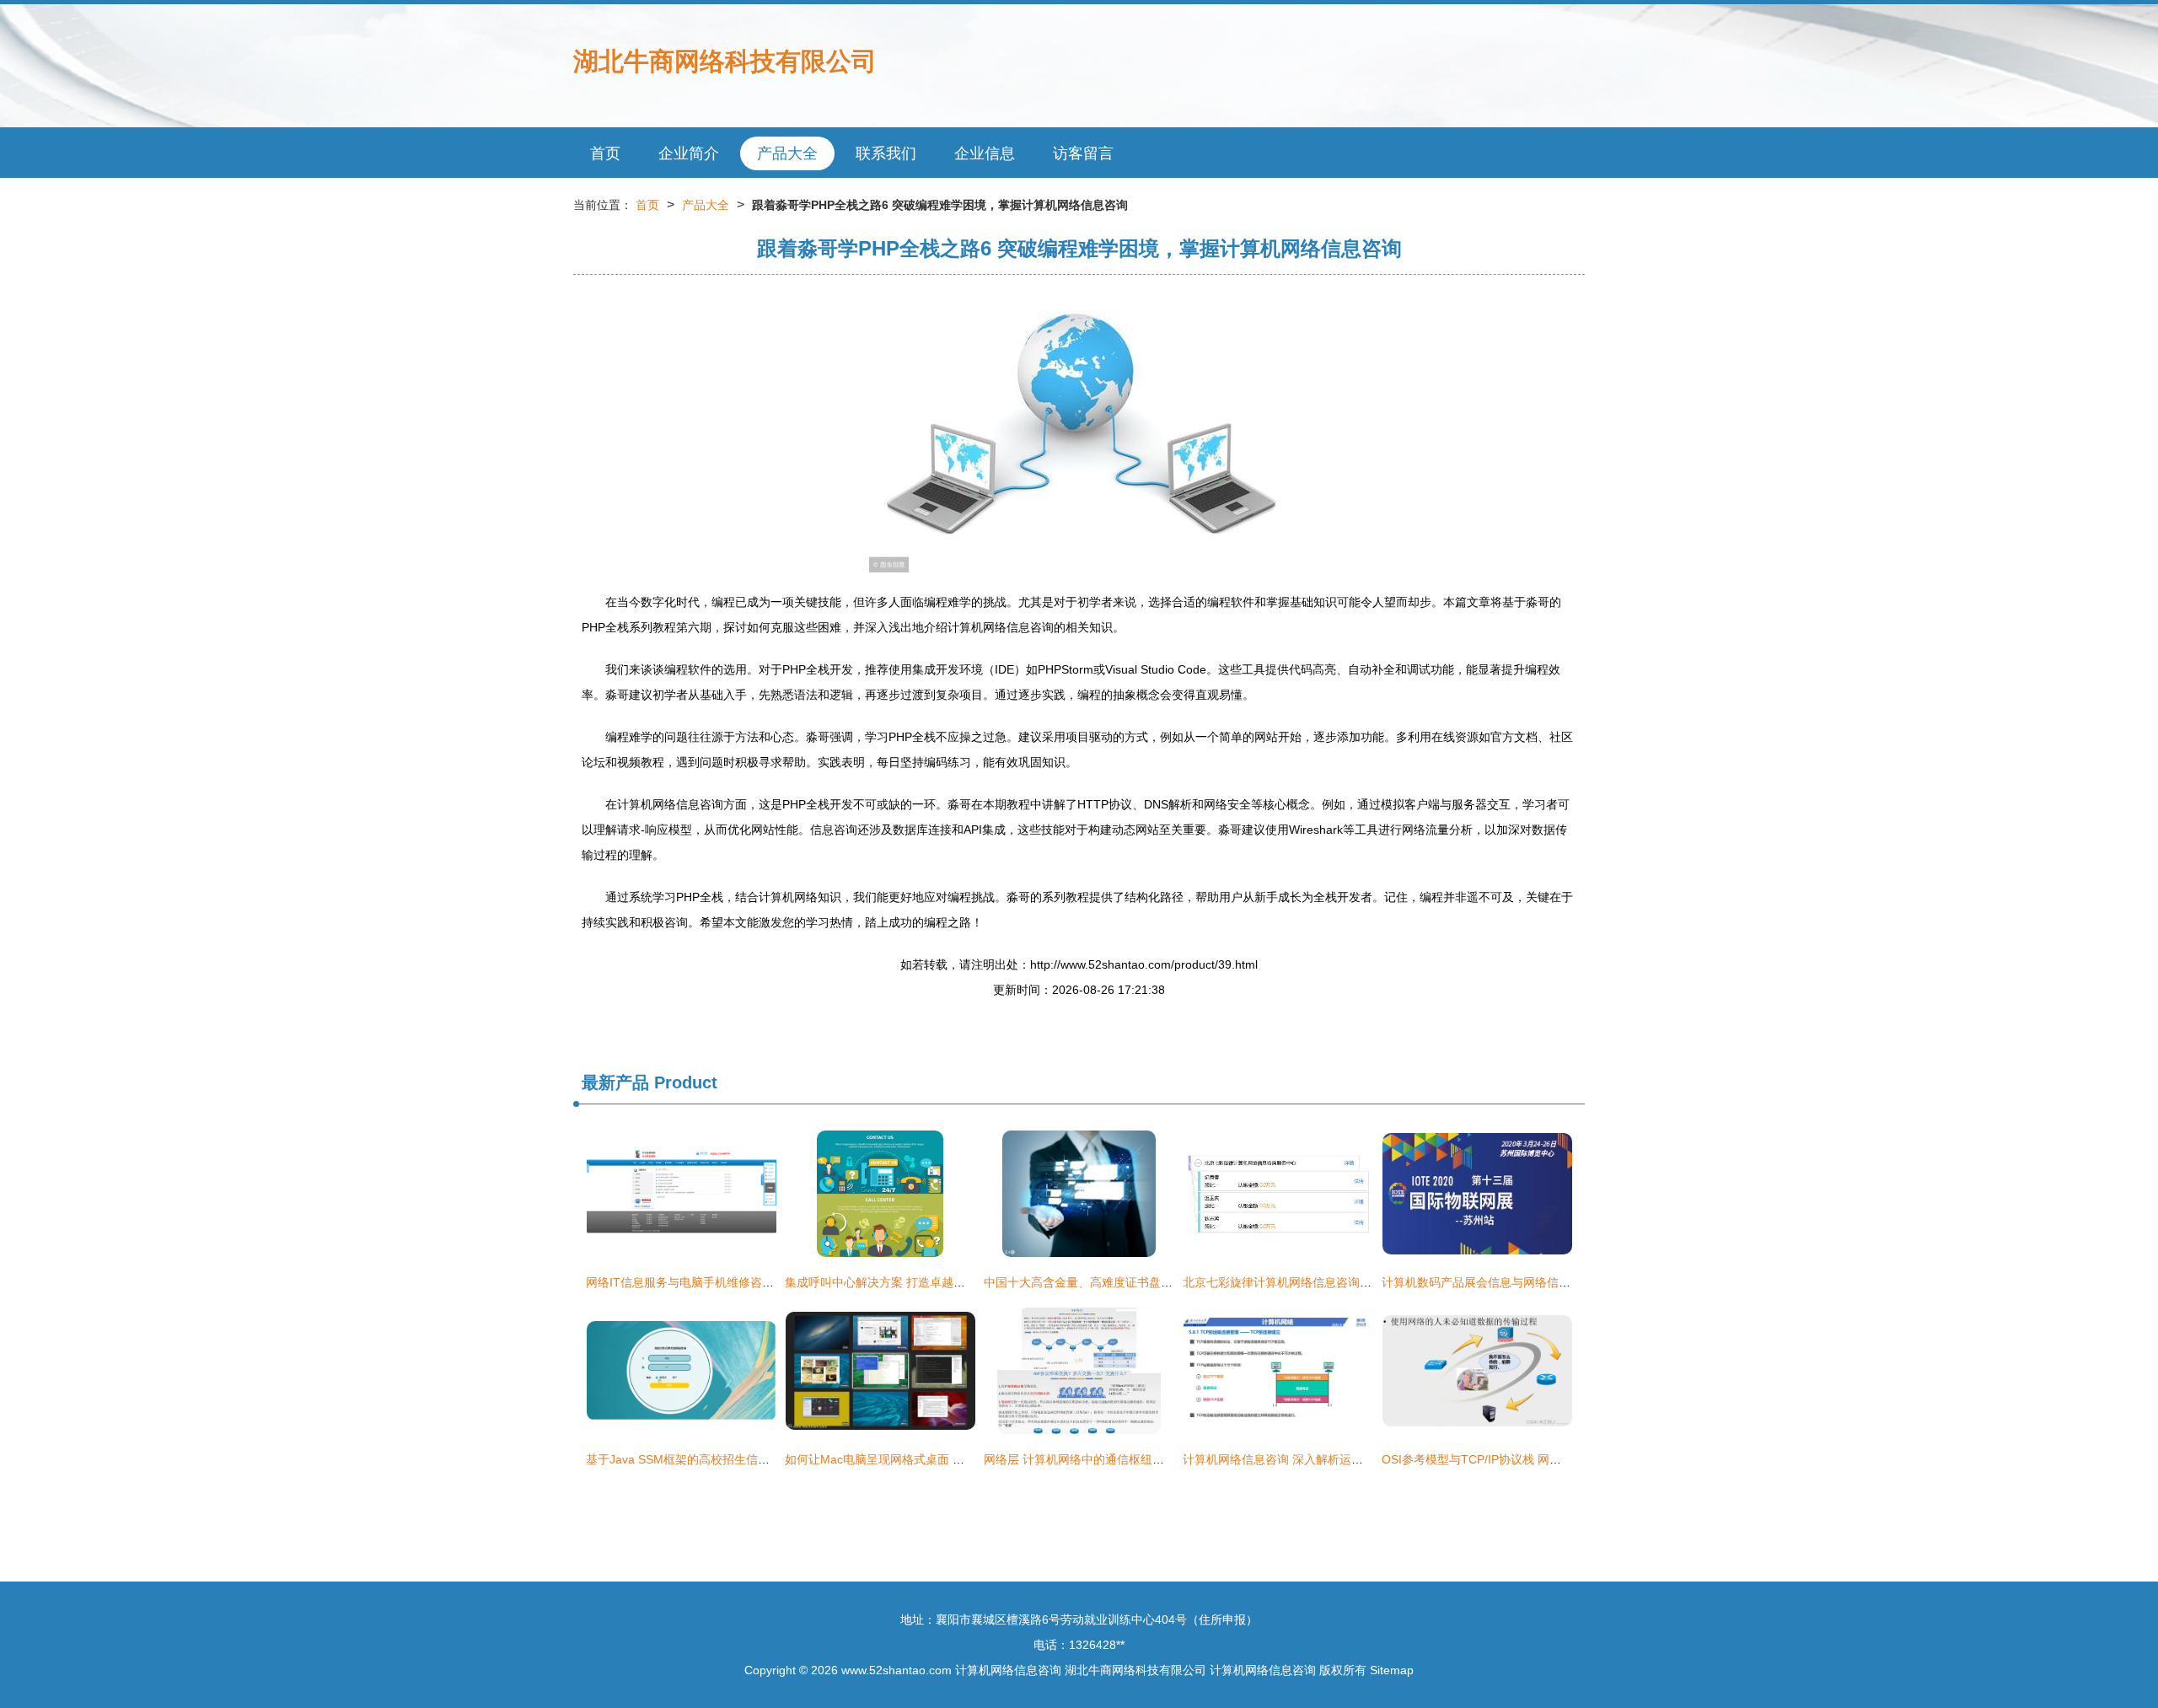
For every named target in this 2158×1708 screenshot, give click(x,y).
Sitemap (1392, 1670)
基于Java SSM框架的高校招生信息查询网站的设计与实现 (737, 1459)
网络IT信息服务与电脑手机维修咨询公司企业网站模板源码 (739, 1282)
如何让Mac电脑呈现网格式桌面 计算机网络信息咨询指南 (934, 1459)
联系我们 (886, 153)
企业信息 (985, 153)
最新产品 (615, 1082)
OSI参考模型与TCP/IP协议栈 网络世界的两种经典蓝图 (1525, 1459)
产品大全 (787, 153)
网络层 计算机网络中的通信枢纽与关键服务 (1098, 1459)
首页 (605, 153)
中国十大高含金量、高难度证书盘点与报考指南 (1108, 1282)
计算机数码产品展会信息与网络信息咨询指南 (1500, 1282)
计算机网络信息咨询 (1008, 1670)
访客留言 (1083, 153)
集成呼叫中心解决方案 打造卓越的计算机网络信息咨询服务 (940, 1282)
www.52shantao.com (896, 1670)
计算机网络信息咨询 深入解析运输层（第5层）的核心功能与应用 (1353, 1459)
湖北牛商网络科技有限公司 (725, 61)
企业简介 (689, 153)
